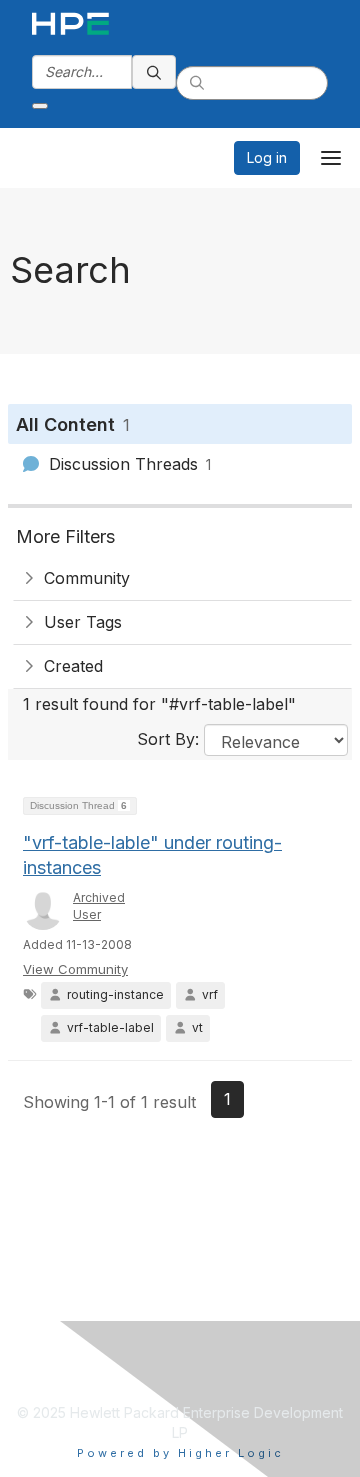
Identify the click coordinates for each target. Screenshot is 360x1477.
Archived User (99, 906)
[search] (154, 72)
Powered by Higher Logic (180, 1453)
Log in (267, 157)
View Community (75, 969)
